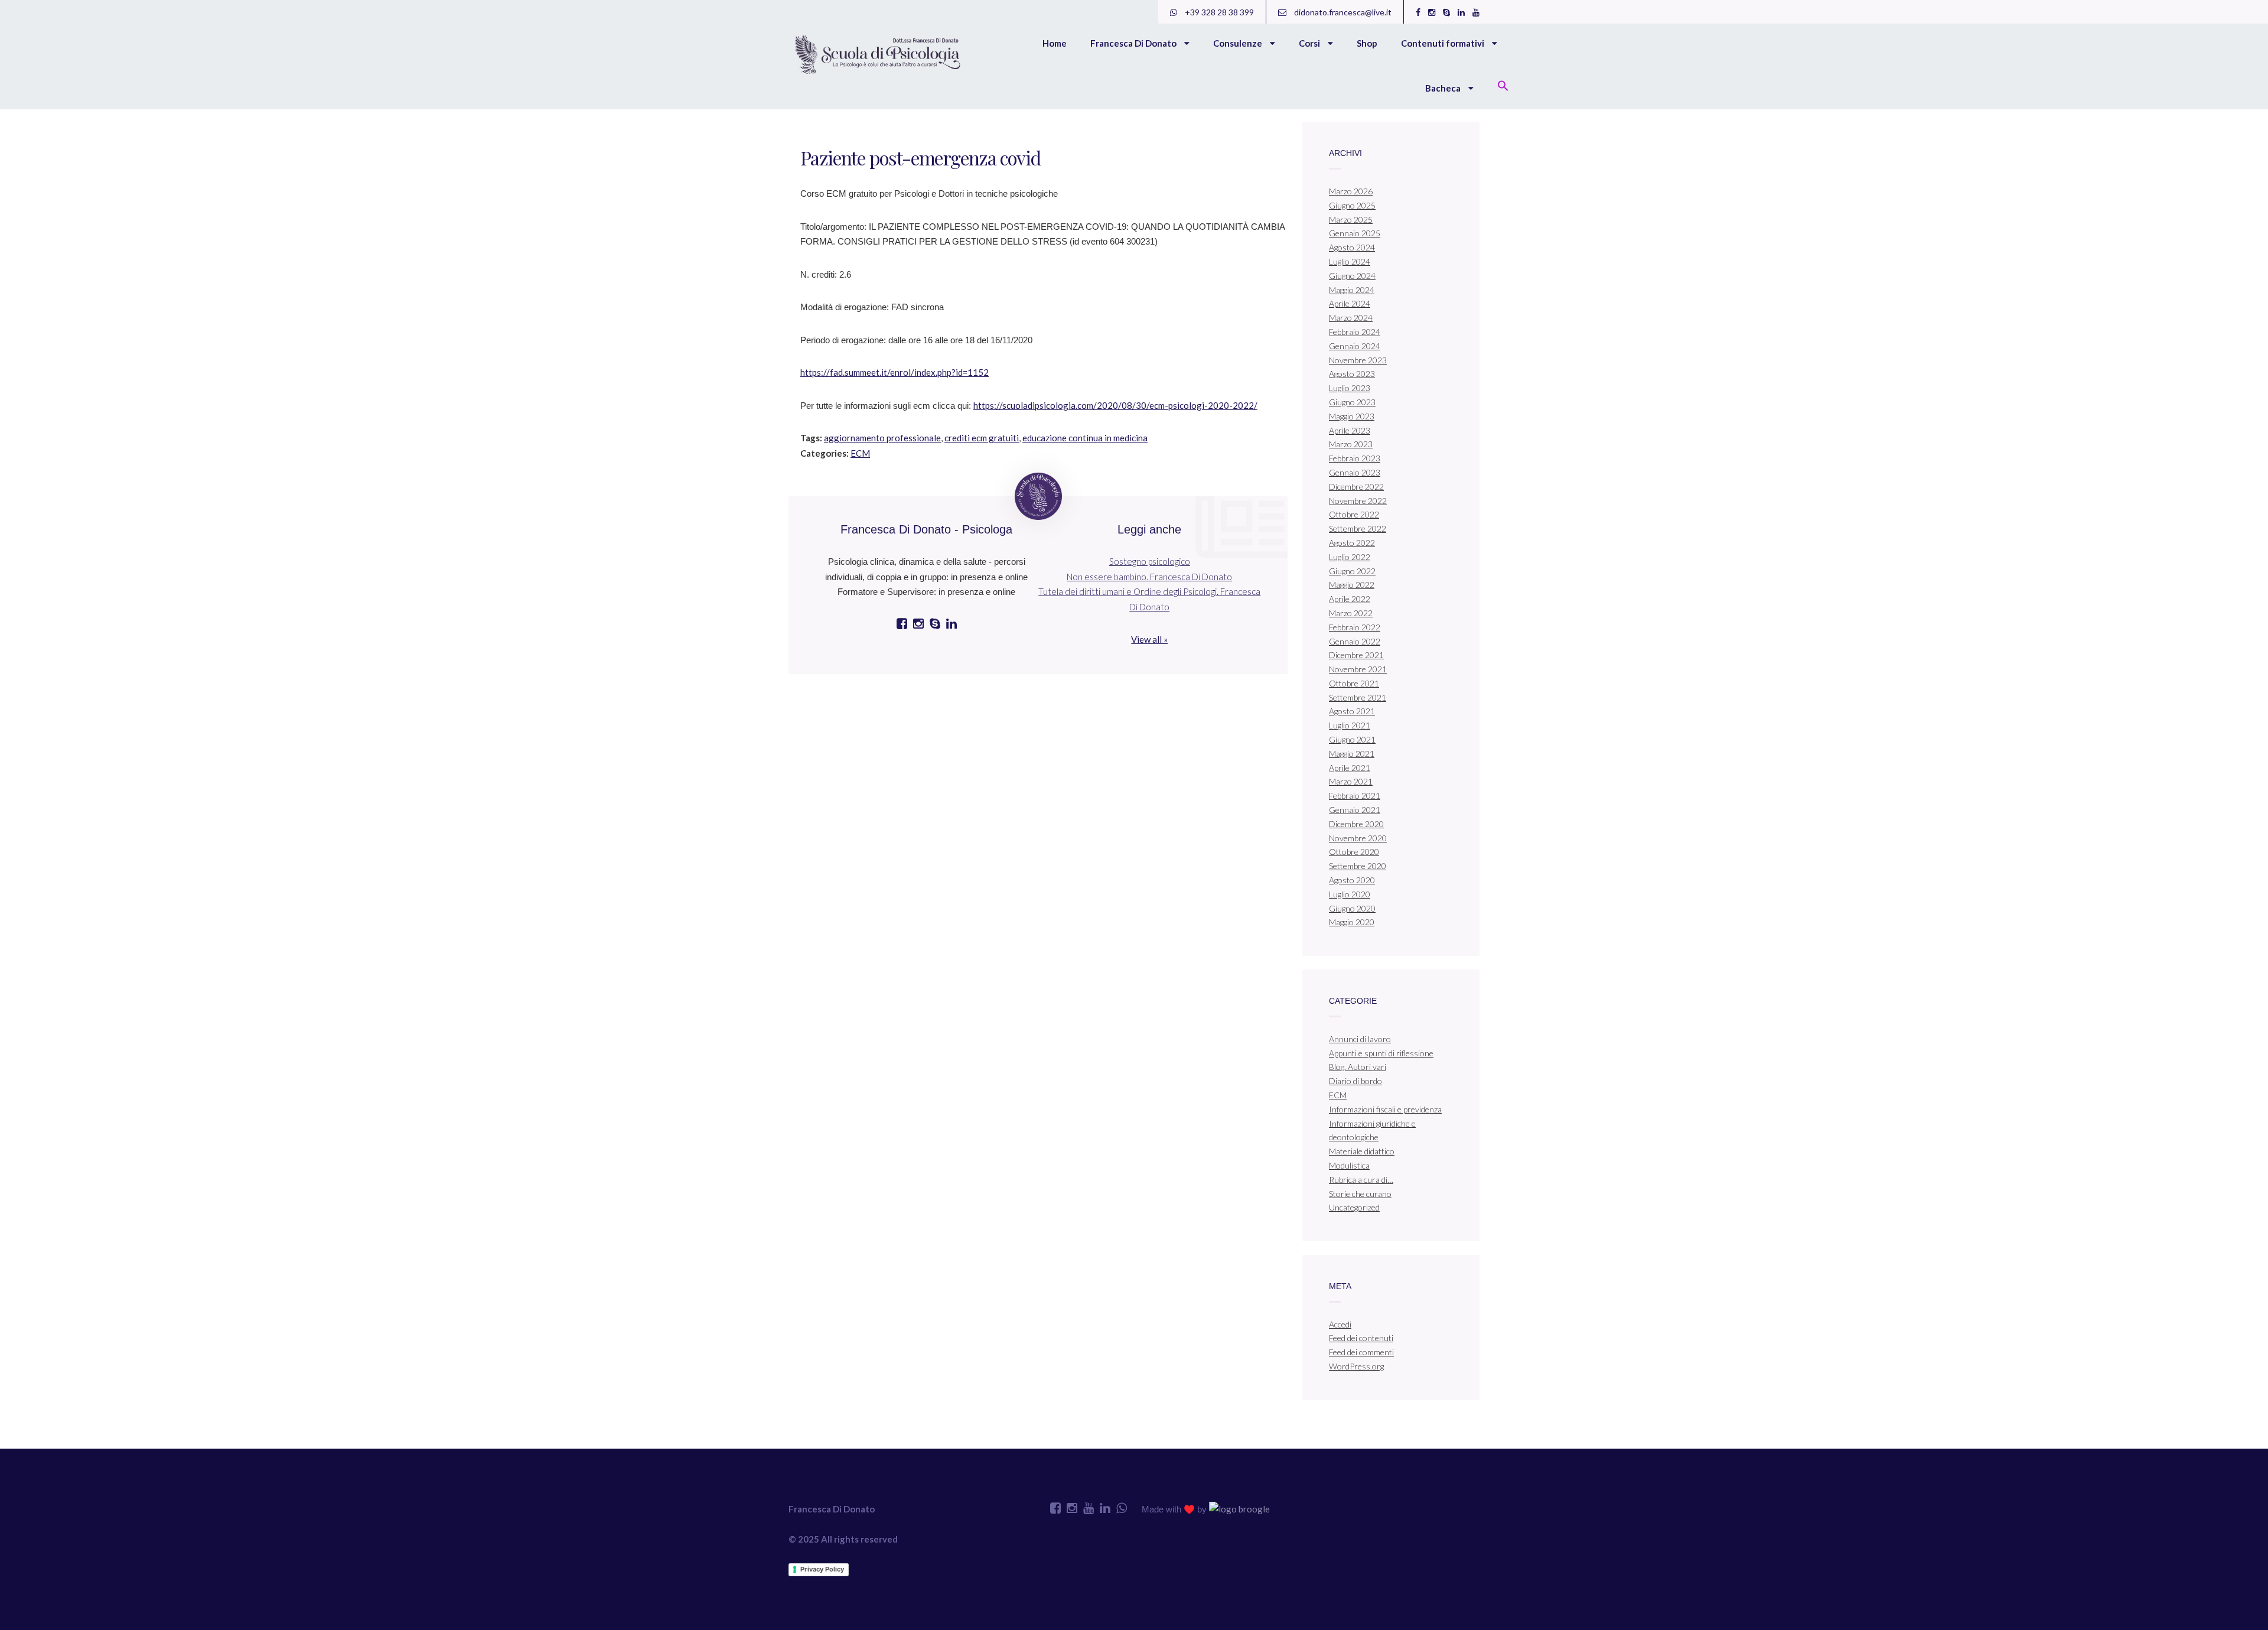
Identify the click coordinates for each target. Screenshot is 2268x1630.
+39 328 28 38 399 (1218, 12)
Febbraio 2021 (1355, 796)
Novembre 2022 (1358, 501)
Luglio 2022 (1350, 557)
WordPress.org (1356, 1366)
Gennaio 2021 (1355, 810)
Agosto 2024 (1352, 247)
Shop (1367, 43)
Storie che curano (1360, 1194)
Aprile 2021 (1350, 768)
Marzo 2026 (1351, 191)
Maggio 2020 (1352, 922)
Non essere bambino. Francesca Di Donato (1149, 577)
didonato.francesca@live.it (1342, 12)
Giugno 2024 (1352, 276)
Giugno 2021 (1352, 739)
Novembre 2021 (1358, 669)
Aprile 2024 (1350, 303)
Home (1055, 43)
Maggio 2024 (1352, 290)
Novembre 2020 (1358, 838)
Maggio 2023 (1352, 416)
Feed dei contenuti (1361, 1338)
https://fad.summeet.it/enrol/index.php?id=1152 (895, 372)
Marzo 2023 (1351, 444)
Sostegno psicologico (1150, 561)
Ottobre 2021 (1354, 683)
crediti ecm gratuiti (982, 438)
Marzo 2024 (1351, 318)
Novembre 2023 (1358, 360)
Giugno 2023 (1352, 402)
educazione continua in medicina (1085, 438)
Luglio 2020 (1350, 894)
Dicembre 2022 (1356, 487)
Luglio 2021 (1350, 725)
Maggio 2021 (1352, 754)
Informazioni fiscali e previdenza (1385, 1109)
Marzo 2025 (1351, 219)
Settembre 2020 (1358, 866)
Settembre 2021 (1358, 697)
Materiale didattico (1362, 1151)
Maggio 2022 (1352, 585)
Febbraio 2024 (1355, 332)
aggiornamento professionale (882, 438)
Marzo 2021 (1351, 781)
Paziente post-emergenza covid (920, 157)
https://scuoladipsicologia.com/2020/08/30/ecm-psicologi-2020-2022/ (1115, 405)
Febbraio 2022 (1355, 627)
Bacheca (1444, 88)
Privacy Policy (822, 1569)
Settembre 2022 (1358, 528)
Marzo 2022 (1351, 613)
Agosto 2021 (1352, 711)
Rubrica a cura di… (1361, 1180)
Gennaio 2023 (1355, 472)
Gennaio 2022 (1355, 641)
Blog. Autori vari (1358, 1067)
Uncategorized (1354, 1207)
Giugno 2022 (1352, 571)
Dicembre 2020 (1356, 824)
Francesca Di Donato (1134, 43)
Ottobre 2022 (1354, 514)
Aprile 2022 (1350, 599)
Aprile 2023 (1350, 430)
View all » (1149, 639)
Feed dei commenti (1361, 1352)
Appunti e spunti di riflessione (1381, 1053)
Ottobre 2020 (1354, 852)
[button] (1503, 87)
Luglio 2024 (1350, 261)
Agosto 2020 (1352, 880)
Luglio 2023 (1350, 388)
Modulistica (1349, 1165)
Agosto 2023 (1352, 374)
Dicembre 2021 (1356, 655)
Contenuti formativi (1443, 43)
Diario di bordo (1355, 1081)
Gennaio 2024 (1355, 346)
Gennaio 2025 (1355, 233)
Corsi (1310, 43)
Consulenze (1239, 43)
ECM (860, 453)
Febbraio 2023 (1355, 458)
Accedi (1340, 1324)
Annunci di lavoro (1360, 1039)
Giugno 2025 (1352, 205)
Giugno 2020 (1352, 908)
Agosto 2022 (1352, 543)
